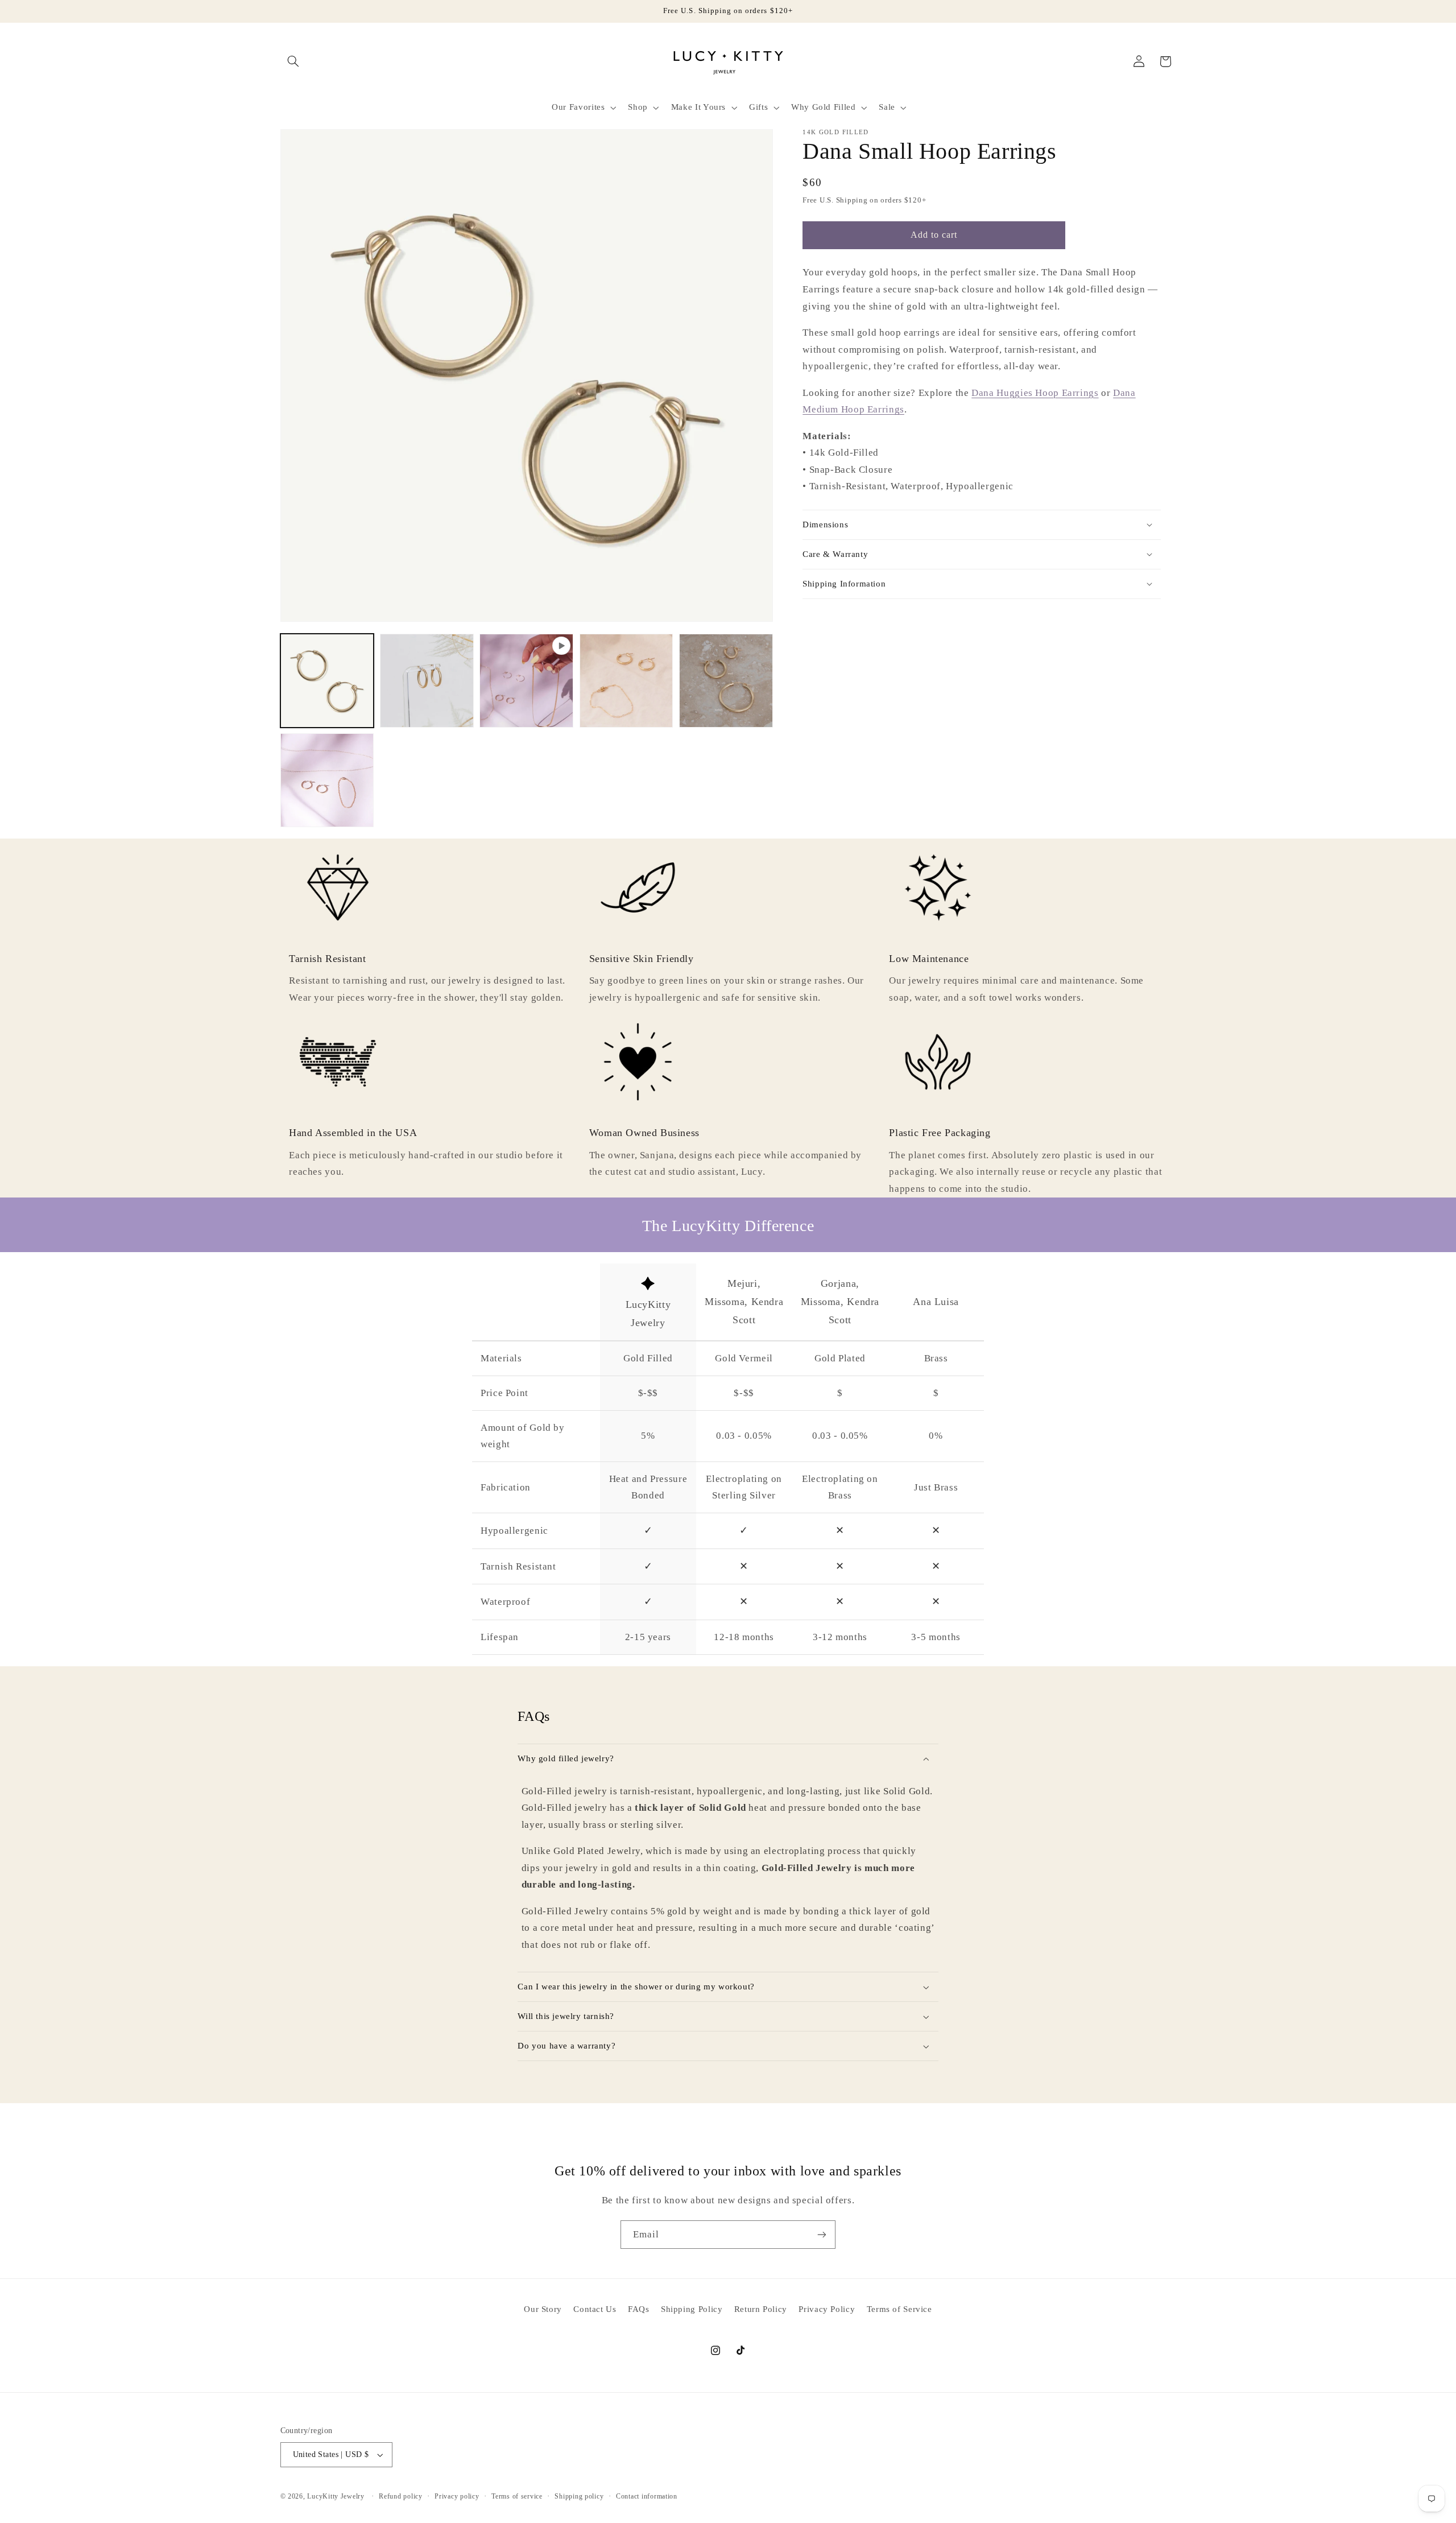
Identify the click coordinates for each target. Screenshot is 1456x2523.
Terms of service (517, 2496)
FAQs (639, 2309)
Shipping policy (579, 2496)
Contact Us (595, 2309)
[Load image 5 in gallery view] (327, 780)
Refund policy (401, 2496)
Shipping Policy (692, 2309)
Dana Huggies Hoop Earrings (1035, 392)
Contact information (647, 2496)
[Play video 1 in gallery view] (526, 681)
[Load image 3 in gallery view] (626, 681)
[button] (293, 61)
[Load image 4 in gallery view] (726, 681)
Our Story (543, 2309)
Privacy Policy (827, 2309)
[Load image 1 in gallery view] (327, 681)
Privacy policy (457, 2496)
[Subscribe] (822, 2234)
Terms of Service (899, 2309)
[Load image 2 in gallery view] (427, 681)
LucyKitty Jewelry (336, 2496)
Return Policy (761, 2309)
